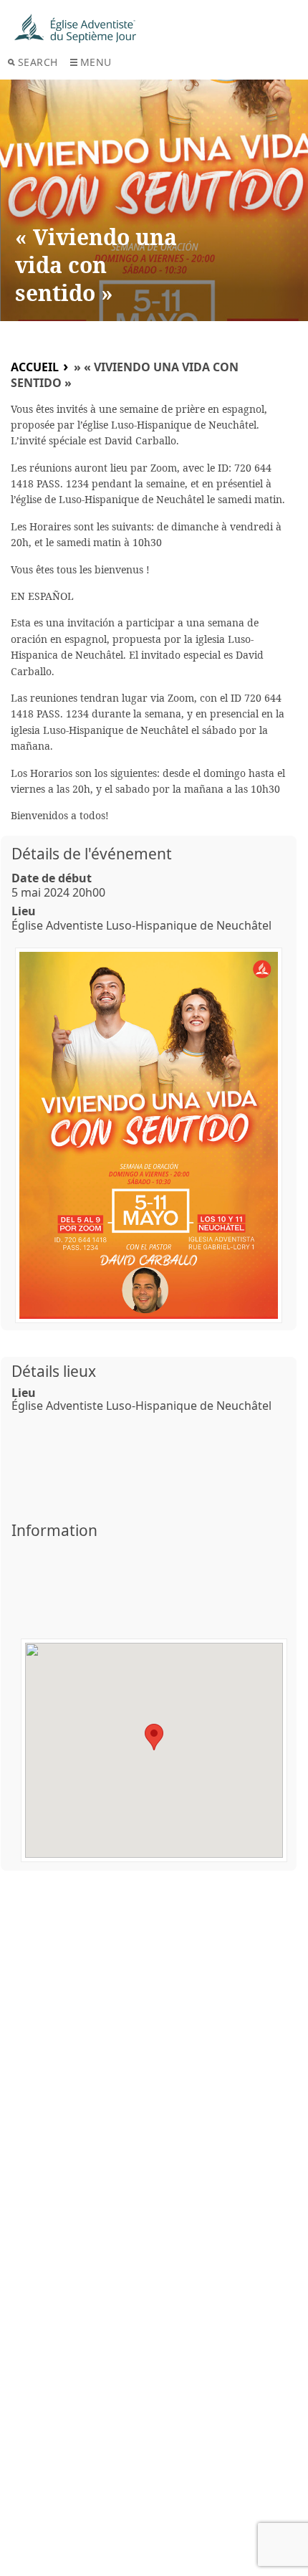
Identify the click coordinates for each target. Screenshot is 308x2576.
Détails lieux (54, 1371)
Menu (96, 62)
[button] (154, 1737)
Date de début (52, 878)
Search (38, 62)
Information (54, 1530)
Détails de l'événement (92, 854)
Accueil (35, 367)
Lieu (24, 911)
